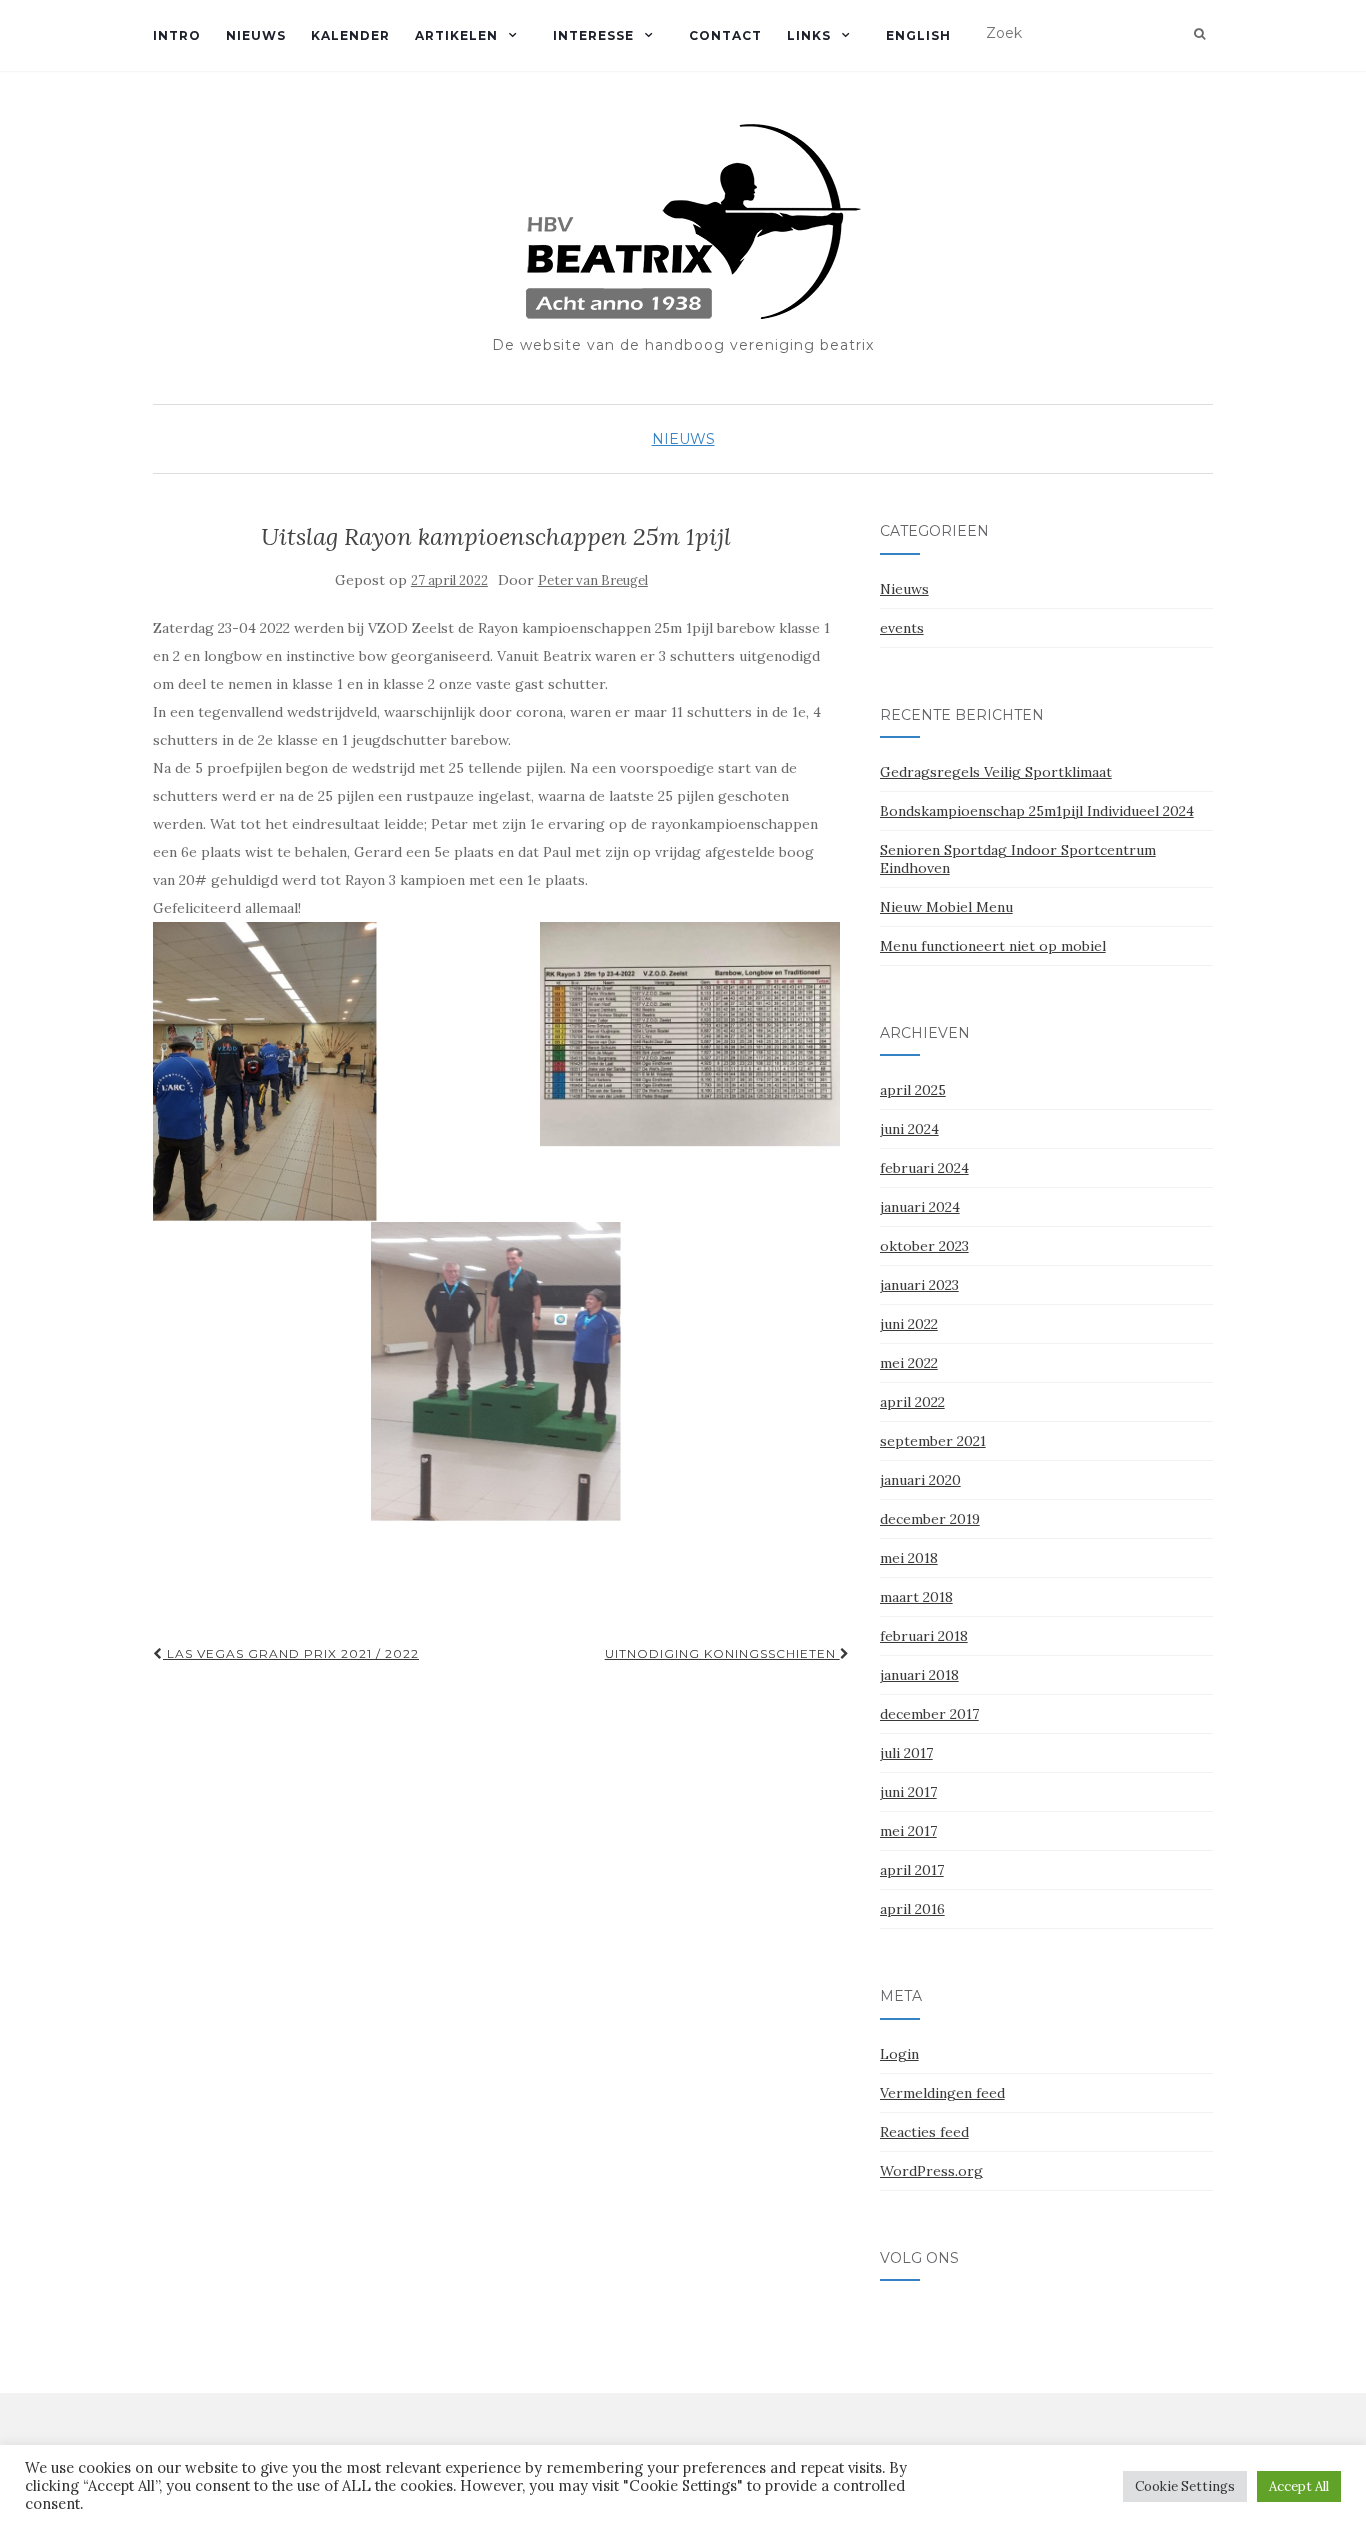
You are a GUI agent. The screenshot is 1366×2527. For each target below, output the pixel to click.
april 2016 (912, 1909)
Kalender (350, 35)
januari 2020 (920, 1480)
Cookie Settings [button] (1185, 2486)
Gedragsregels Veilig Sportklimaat (996, 772)
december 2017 (929, 1714)
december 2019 (930, 1519)
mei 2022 (909, 1363)
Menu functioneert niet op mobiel (993, 946)
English (918, 35)
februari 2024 (924, 1168)
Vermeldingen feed (942, 2093)
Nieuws (256, 35)
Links (809, 35)
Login (899, 2054)
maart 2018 (916, 1597)
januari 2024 (920, 1207)
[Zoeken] (1199, 34)
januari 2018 (919, 1675)
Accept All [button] (1299, 2486)
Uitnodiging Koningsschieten (722, 1653)
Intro (177, 35)
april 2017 (912, 1870)
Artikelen (456, 35)
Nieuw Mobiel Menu (946, 907)
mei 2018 (909, 1558)
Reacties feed (924, 2132)
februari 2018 (924, 1636)
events (902, 628)
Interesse (593, 35)
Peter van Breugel (593, 580)
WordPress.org (931, 2171)
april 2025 (913, 1090)
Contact (725, 35)
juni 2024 (909, 1129)
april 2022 (912, 1402)
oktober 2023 (924, 1246)
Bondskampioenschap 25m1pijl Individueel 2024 (1037, 811)
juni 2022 (909, 1324)
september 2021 (933, 1441)
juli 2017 (906, 1753)
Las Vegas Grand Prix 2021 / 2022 (291, 1653)
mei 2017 (908, 1831)
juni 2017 (908, 1792)
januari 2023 (919, 1285)
